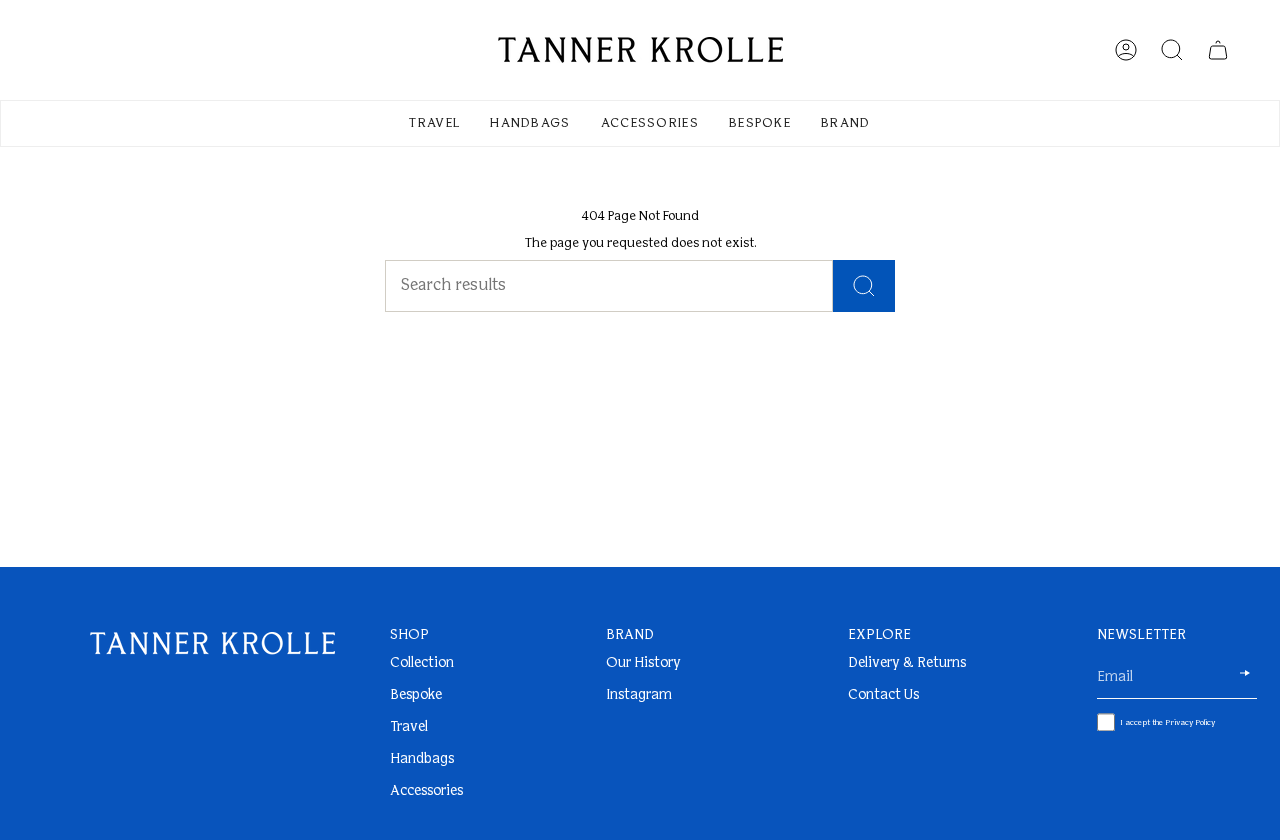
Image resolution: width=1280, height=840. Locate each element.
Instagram (639, 695)
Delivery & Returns (907, 663)
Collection (422, 663)
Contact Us (883, 695)
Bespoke (416, 695)
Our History (643, 663)
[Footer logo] (212, 643)
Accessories (426, 791)
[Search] (864, 286)
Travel (409, 727)
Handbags (422, 759)
